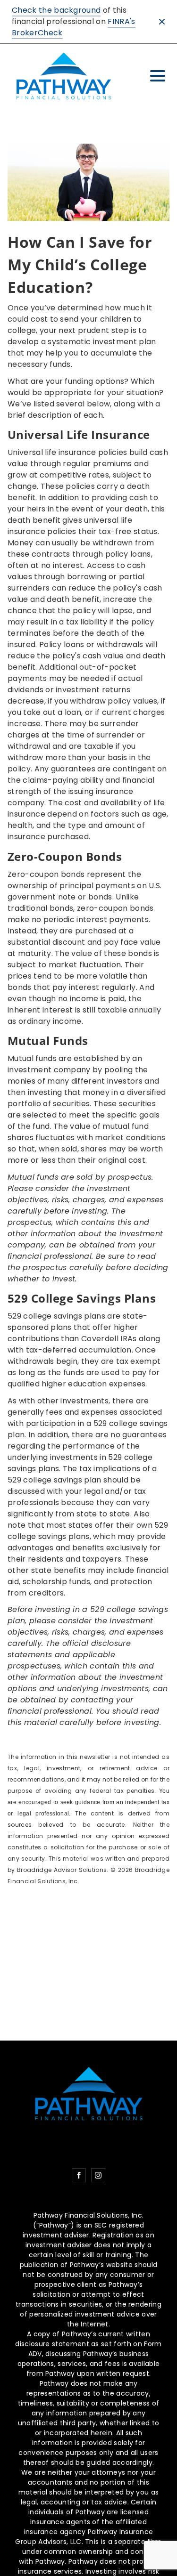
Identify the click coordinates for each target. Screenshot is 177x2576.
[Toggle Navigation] (158, 76)
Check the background (56, 10)
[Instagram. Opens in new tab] (98, 2175)
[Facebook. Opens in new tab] (79, 2175)
